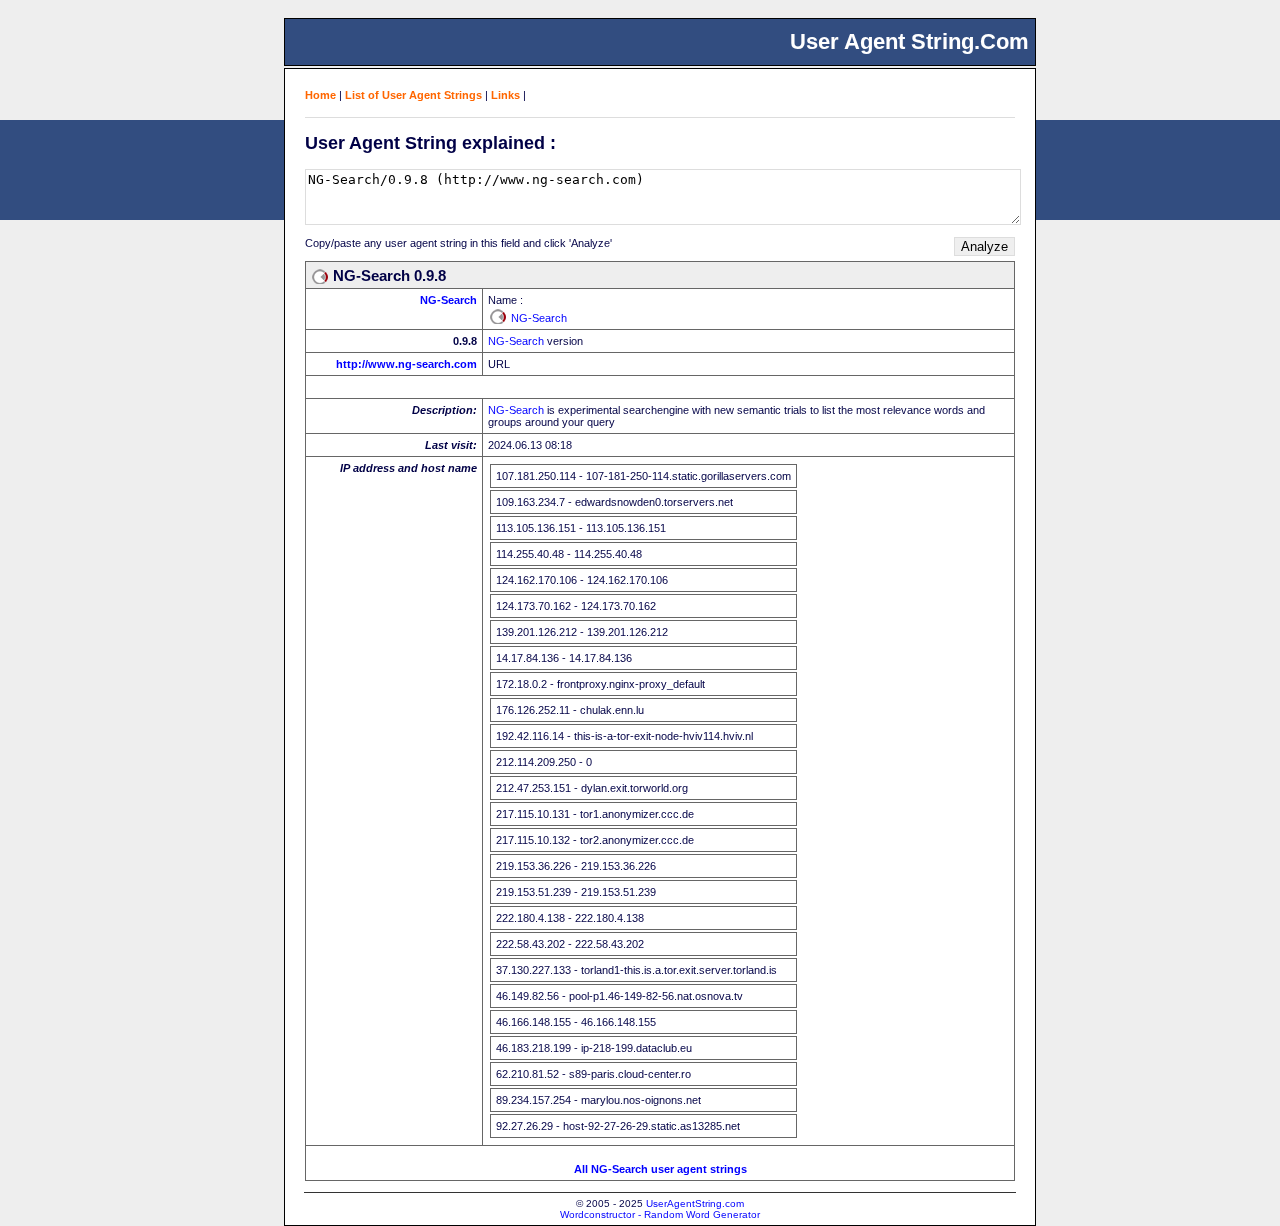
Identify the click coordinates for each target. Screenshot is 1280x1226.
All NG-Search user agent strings (660, 1169)
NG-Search (448, 300)
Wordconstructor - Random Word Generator (660, 1214)
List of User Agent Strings (413, 95)
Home (320, 95)
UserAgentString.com (695, 1203)
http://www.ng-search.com (406, 364)
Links (505, 95)
